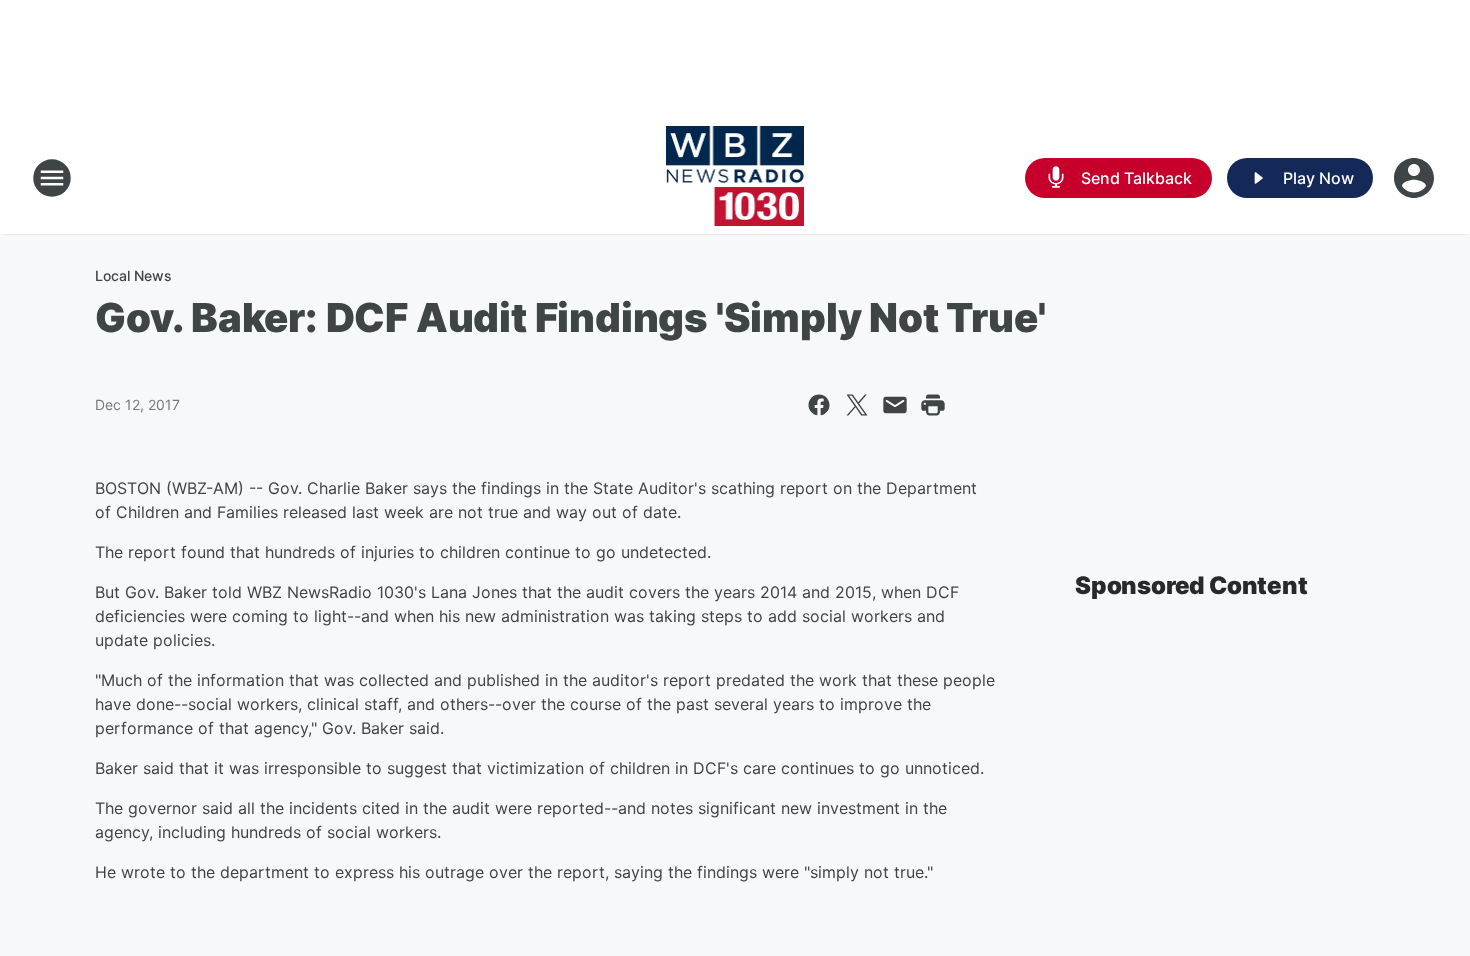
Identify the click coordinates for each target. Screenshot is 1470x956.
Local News (133, 275)
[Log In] (1416, 178)
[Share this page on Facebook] (819, 405)
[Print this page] (933, 405)
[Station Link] (735, 178)
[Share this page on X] (857, 405)
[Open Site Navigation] (52, 178)
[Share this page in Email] (895, 405)
